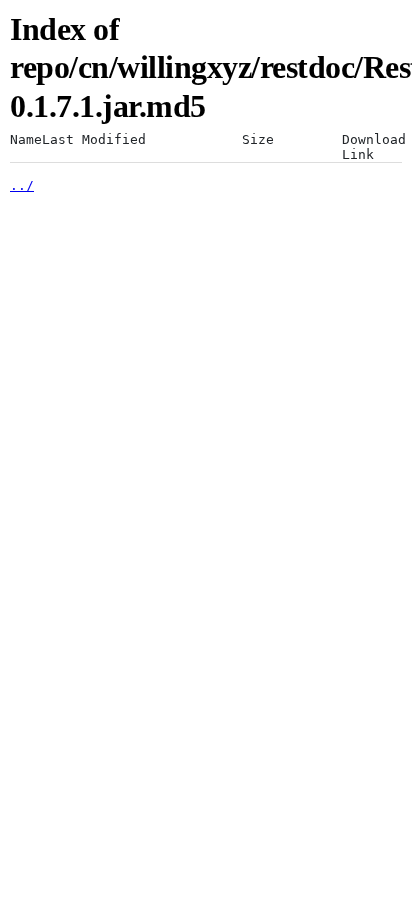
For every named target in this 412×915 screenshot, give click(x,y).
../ (22, 185)
